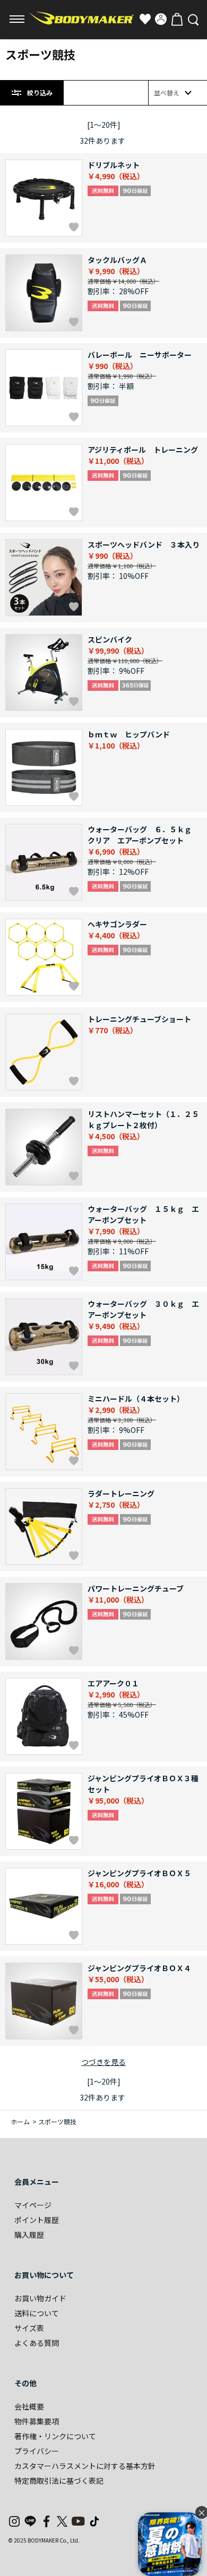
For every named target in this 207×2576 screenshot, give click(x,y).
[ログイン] (161, 19)
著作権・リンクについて (55, 2436)
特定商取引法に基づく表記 (59, 2481)
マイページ (33, 2205)
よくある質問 (37, 2343)
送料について (37, 2313)
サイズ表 (29, 2328)
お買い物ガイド (40, 2298)
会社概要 (29, 2406)
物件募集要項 (37, 2421)
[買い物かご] (177, 19)
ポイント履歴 (37, 2220)
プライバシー (37, 2451)
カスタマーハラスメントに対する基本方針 (85, 2466)
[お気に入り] (145, 19)
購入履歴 (29, 2235)
